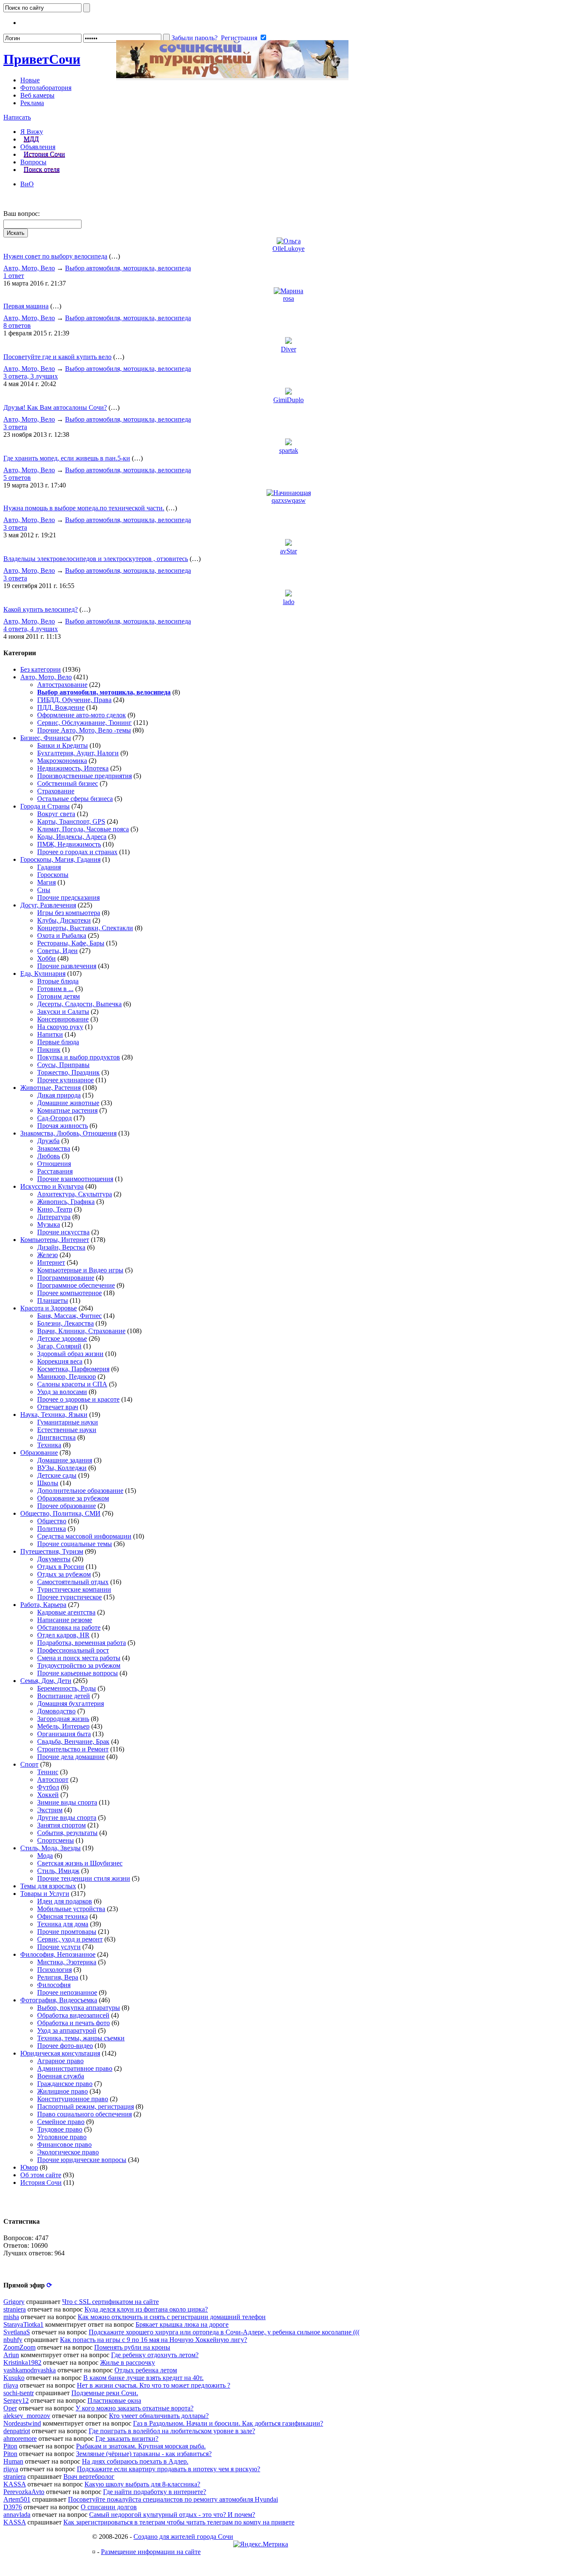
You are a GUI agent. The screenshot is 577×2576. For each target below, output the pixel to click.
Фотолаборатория (46, 88)
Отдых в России (61, 1567)
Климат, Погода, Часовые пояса (83, 829)
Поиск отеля (42, 170)
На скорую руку (60, 1027)
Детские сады (57, 1475)
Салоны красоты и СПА (72, 1384)
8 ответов (17, 325)
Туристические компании (74, 1589)
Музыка (49, 1224)
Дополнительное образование (80, 1491)
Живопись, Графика (66, 1202)
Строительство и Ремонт (73, 1749)
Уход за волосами (62, 1392)
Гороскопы (53, 875)
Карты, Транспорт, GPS (71, 821)
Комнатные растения (67, 1110)
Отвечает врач (58, 1407)
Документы (54, 1559)
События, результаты (67, 1833)
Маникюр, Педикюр (67, 1376)
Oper (10, 2408)
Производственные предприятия (84, 776)
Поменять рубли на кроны (132, 2347)
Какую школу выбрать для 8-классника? (142, 2484)
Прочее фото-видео (65, 2046)
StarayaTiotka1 (23, 2324)
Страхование (56, 791)
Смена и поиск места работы (79, 1658)
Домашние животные (68, 1103)
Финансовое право (64, 2144)
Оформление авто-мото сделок (82, 715)
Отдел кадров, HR (63, 1635)
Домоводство (56, 1711)
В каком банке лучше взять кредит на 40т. (143, 2378)
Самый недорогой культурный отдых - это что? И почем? (172, 2515)
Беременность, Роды (67, 1688)
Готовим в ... (55, 989)
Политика (52, 1529)
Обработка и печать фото (73, 2023)
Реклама (32, 103)
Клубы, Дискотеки (64, 920)
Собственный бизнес (68, 783)
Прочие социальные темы (75, 1544)
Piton (10, 2446)
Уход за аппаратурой (67, 2030)
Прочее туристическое (69, 1597)
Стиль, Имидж (58, 1871)
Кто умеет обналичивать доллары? (159, 2416)
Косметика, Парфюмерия (73, 1369)
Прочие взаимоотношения (75, 1179)
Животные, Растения (50, 1088)
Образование (39, 1453)
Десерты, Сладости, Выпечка (79, 1004)
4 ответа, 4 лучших (31, 629)
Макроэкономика (62, 761)
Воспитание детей (64, 1696)
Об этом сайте (41, 2175)
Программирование (66, 1278)
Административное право (75, 2068)
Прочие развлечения (67, 966)
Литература (54, 1217)
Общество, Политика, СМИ (60, 1513)
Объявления (38, 147)
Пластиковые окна (114, 2400)
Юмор (29, 2167)
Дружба (48, 1141)
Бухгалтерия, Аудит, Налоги (78, 753)
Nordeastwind (22, 2423)
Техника (49, 1445)
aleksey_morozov (27, 2416)
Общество (52, 1521)
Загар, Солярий (59, 1346)
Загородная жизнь (63, 1719)
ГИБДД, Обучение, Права (74, 700)
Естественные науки (67, 1430)
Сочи (42, 59)
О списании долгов (109, 2507)
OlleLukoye (288, 249)
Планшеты (53, 1300)
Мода (45, 1856)
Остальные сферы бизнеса (75, 799)
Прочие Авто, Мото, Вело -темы (84, 730)
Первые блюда (58, 1042)
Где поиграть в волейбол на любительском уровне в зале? (172, 2431)
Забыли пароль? (195, 38)
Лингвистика (56, 1437)
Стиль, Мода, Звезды (50, 1848)
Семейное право (61, 2122)
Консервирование (63, 1019)
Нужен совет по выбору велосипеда (55, 256)
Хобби (46, 958)
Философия (54, 1985)
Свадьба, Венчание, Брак (73, 1741)
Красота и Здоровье (49, 1308)
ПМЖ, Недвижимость (69, 844)
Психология (54, 1970)
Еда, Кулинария (43, 973)
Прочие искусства (63, 1232)
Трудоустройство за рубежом (79, 1665)
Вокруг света (56, 814)
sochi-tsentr (19, 2393)
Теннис (48, 1772)
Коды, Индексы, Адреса (72, 837)
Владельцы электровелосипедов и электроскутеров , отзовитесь (96, 559)
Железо (48, 1255)
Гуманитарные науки (68, 1422)
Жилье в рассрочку (128, 2362)
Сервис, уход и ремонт (70, 1939)
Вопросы (33, 162)
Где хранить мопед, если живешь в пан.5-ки (67, 458)
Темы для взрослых (48, 1886)
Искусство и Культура (52, 1186)
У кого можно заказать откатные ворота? (135, 2408)
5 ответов (17, 478)
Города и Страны (45, 806)
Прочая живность (63, 1126)
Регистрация (239, 38)
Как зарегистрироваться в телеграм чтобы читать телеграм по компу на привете (179, 2522)
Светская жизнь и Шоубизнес (80, 1863)
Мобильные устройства (71, 1909)
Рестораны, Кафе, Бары (71, 943)
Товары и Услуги (45, 1894)
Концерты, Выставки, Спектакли (85, 928)
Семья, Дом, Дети (46, 1681)
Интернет (51, 1262)
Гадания (49, 867)
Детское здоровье (62, 1338)
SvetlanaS (17, 2332)
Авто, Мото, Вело (29, 268)
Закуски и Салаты (63, 1012)
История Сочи (44, 154)
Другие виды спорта (67, 1818)
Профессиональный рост (73, 1650)
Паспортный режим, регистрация (86, 2106)
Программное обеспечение (76, 1285)
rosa (288, 298)
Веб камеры (37, 95)
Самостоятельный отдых (73, 1582)
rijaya (11, 2385)
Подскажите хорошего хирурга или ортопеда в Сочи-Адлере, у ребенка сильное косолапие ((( (224, 2332)
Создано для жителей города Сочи (183, 2537)
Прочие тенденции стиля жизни (84, 1878)
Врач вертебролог (89, 2477)
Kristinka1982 (22, 2362)
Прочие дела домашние (71, 1757)
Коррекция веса (60, 1361)
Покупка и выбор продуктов (79, 1057)
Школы (48, 1483)
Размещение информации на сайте (151, 2552)
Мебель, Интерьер (63, 1726)
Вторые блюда (58, 981)
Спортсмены (56, 1840)
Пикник (49, 1050)
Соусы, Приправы (63, 1065)
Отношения (54, 1164)
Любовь (49, 1156)
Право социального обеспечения (84, 2114)
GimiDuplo (288, 400)
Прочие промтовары (67, 1932)
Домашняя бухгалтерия (71, 1703)
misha (11, 2317)
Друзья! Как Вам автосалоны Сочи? (55, 407)
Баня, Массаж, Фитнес (69, 1316)
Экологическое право (68, 2152)
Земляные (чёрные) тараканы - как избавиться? (144, 2454)
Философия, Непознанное (58, 1954)
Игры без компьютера (69, 913)
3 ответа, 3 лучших (31, 376)
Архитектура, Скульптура (75, 1194)
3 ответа (15, 427)
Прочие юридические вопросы (82, 2160)
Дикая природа (59, 1095)
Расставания (55, 1171)
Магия (46, 882)
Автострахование (62, 685)
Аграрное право (60, 2061)
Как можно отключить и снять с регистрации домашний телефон (172, 2317)
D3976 (13, 2507)
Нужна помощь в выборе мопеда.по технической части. (84, 508)
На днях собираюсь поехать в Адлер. (135, 2461)
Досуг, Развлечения (48, 905)
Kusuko (14, 2378)
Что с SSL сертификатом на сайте (110, 2302)
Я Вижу (32, 132)
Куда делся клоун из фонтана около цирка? (146, 2309)
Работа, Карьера (43, 1605)
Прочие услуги (59, 1947)
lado (289, 602)
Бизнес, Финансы (46, 738)
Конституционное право (73, 2099)
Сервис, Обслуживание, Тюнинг (84, 723)
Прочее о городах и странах (77, 852)
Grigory (14, 2302)
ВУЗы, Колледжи (62, 1468)
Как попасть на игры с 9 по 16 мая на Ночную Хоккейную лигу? (154, 2340)
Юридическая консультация (60, 2053)
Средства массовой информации (84, 1536)
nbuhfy (13, 2340)
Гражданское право (65, 2084)
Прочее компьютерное (69, 1293)
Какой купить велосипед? (41, 609)
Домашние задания (65, 1460)
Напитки (50, 1034)
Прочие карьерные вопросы (78, 1673)
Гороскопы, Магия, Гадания (60, 859)
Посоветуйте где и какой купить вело (57, 357)
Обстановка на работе (69, 1627)
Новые (30, 80)
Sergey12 (16, 2400)
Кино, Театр (55, 1209)
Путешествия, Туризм (52, 1551)
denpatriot (17, 2431)
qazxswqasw (289, 500)
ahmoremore (20, 2438)
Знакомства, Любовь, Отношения (68, 1133)
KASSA (15, 2484)
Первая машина (26, 306)
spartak (289, 451)
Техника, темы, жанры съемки (81, 2038)
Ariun (11, 2355)
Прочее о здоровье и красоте (78, 1399)
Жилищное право (63, 2091)
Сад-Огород (54, 1118)
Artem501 (17, 2499)
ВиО (27, 184)
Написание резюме (65, 1620)
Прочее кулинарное (65, 1080)
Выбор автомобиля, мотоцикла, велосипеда (128, 268)
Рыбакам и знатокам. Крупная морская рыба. (141, 2446)
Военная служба (61, 2076)
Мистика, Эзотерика (67, 1962)
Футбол (48, 1787)
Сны (44, 890)
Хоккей (48, 1795)
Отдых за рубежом (64, 1574)
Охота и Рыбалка (62, 935)
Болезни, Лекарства (65, 1323)
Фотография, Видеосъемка (59, 2000)
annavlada (17, 2515)
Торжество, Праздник (68, 1072)
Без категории (41, 669)
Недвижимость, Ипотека (73, 768)
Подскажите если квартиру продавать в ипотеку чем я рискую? (169, 2469)
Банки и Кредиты (63, 745)
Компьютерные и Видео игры (80, 1270)
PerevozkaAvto (24, 2492)
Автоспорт (53, 1780)
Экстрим (50, 1810)
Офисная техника (63, 1916)
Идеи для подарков (65, 1901)
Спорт (29, 1764)
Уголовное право (62, 2137)
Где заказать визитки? (127, 2438)
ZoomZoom (19, 2347)
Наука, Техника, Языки (54, 1415)
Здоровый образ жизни (70, 1354)
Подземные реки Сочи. (105, 2393)
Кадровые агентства (66, 1612)
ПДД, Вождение (61, 707)
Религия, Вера (58, 1977)
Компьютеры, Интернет (55, 1240)
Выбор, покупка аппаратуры (79, 2008)
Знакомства (54, 1148)
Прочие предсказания (68, 897)
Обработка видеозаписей (73, 2015)
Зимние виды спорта (67, 1802)
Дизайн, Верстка (61, 1247)
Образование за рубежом (73, 1498)
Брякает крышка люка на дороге (182, 2324)
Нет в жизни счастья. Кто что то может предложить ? (154, 2385)
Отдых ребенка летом (146, 2370)
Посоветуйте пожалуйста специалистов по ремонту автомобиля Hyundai (173, 2499)
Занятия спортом (61, 1825)
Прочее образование (67, 1506)
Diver (288, 349)
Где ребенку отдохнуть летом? (155, 2355)
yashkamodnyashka (30, 2370)
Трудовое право (60, 2129)
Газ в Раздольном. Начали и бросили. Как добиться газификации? (228, 2423)
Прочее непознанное (67, 1992)
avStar (288, 551)
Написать (17, 117)
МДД (31, 139)
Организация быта (64, 1734)
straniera (15, 2309)
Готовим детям (59, 996)
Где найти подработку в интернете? (155, 2492)
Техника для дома (63, 1924)
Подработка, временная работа (82, 1643)
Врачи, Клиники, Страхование (81, 1331)
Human (13, 2461)
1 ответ (14, 276)
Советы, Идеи (57, 951)
